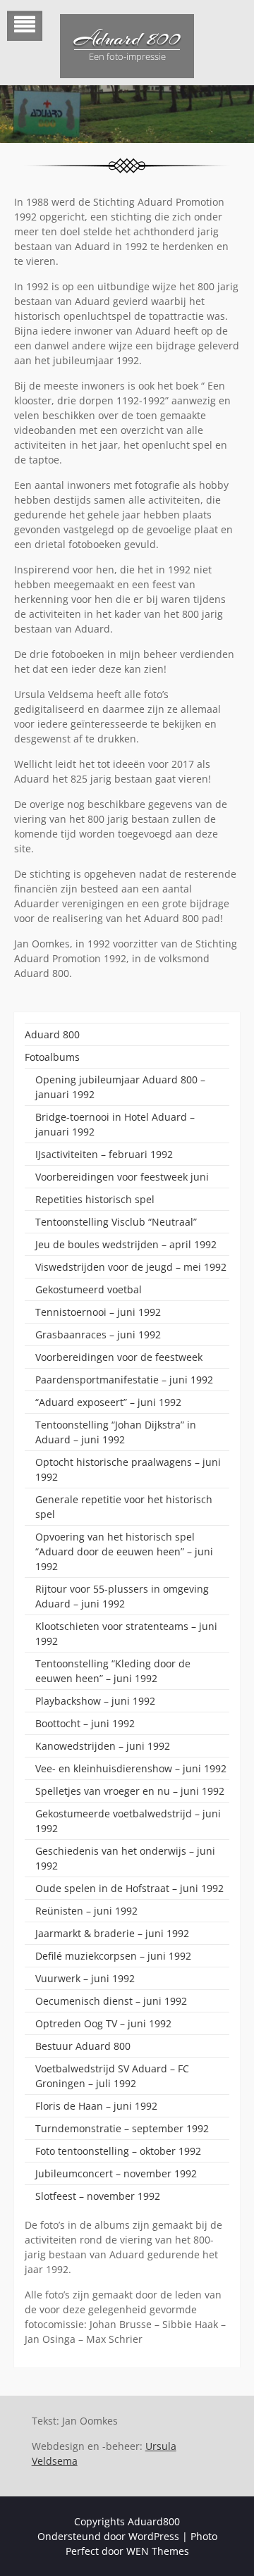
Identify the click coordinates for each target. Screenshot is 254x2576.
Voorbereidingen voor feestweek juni (122, 1177)
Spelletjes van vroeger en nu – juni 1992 (130, 1791)
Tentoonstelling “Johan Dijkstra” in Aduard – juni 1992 (116, 1432)
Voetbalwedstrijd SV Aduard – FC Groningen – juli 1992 (112, 2076)
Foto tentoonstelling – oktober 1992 (118, 2151)
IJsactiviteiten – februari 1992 (104, 1154)
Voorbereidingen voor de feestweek (119, 1357)
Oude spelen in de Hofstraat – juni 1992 (129, 1888)
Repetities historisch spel (95, 1199)
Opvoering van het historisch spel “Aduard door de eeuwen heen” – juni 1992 (124, 1551)
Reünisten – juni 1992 (86, 1911)
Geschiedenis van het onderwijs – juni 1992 (125, 1858)
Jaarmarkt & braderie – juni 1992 (112, 1933)
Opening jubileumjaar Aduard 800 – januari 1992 (120, 1087)
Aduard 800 (127, 39)
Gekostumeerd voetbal (89, 1289)
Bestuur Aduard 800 (83, 2046)
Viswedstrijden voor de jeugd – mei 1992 (131, 1267)
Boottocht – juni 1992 (85, 1723)
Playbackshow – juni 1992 (95, 1701)
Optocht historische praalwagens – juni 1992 (128, 1469)
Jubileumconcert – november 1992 (116, 2173)
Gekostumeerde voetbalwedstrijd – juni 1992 (128, 1821)
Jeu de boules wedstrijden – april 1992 (126, 1244)
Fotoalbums (52, 1057)
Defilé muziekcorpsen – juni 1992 (113, 1956)
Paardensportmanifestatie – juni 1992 (124, 1380)
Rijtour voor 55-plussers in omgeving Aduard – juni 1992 (122, 1596)
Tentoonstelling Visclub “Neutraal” (116, 1222)
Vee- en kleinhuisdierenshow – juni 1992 (131, 1768)
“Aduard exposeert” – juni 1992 (108, 1402)
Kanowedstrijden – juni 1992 (103, 1746)
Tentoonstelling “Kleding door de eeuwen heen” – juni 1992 (113, 1671)
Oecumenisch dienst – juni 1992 (111, 2001)
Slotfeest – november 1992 (98, 2196)
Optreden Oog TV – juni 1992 (103, 2023)
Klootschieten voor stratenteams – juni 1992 (126, 1634)
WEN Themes (158, 2551)
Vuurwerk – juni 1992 (85, 1978)
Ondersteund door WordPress (108, 2536)
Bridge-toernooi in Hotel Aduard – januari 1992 (115, 1124)
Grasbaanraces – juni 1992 (98, 1334)
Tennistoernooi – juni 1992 (98, 1312)
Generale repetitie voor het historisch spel (124, 1507)
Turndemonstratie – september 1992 (122, 2128)
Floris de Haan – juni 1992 (96, 2106)
